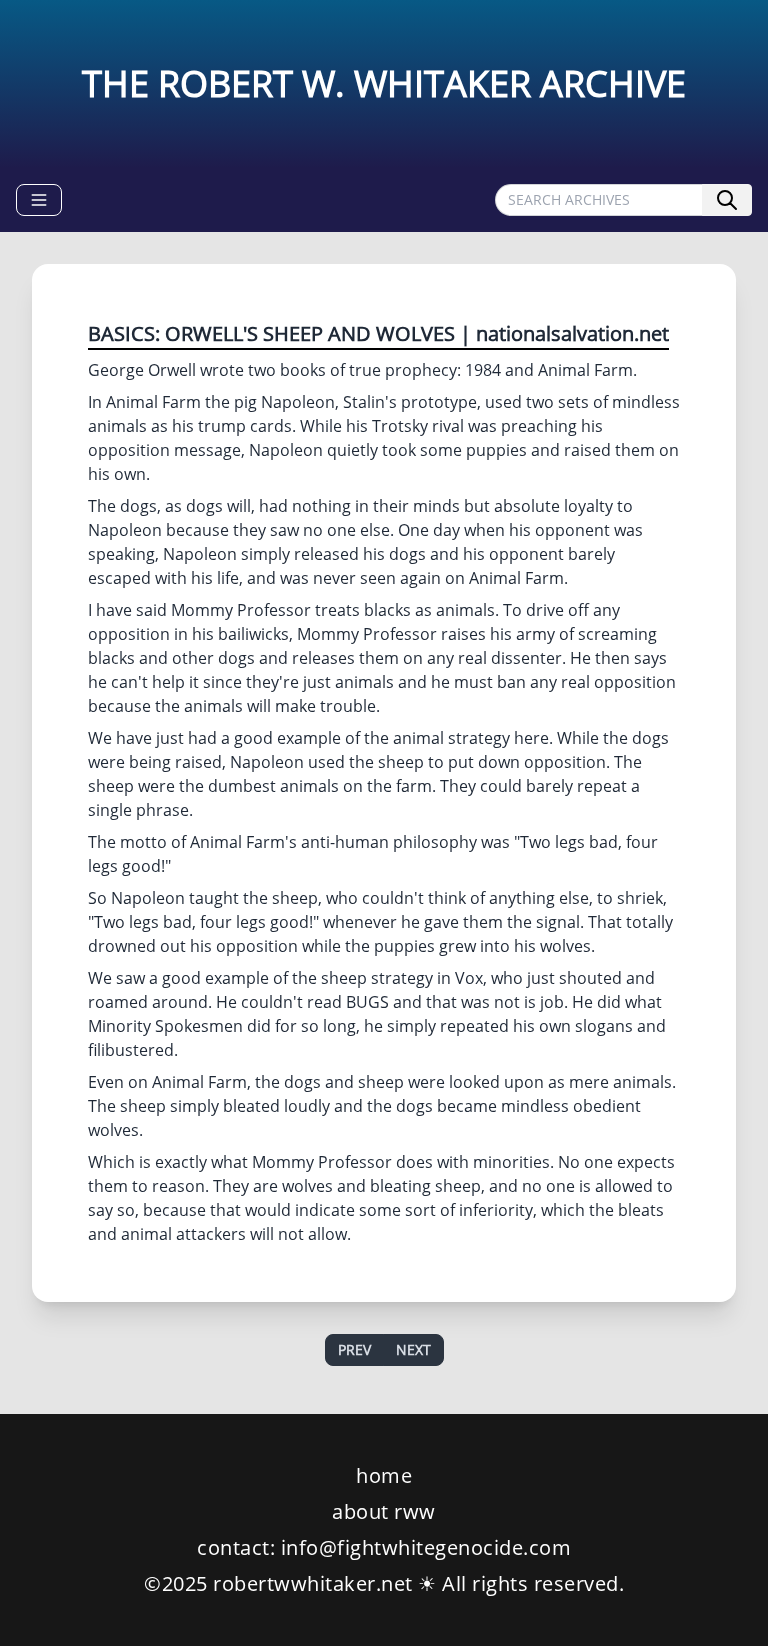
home (384, 1475)
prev (354, 1349)
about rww (384, 1511)
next (413, 1349)
